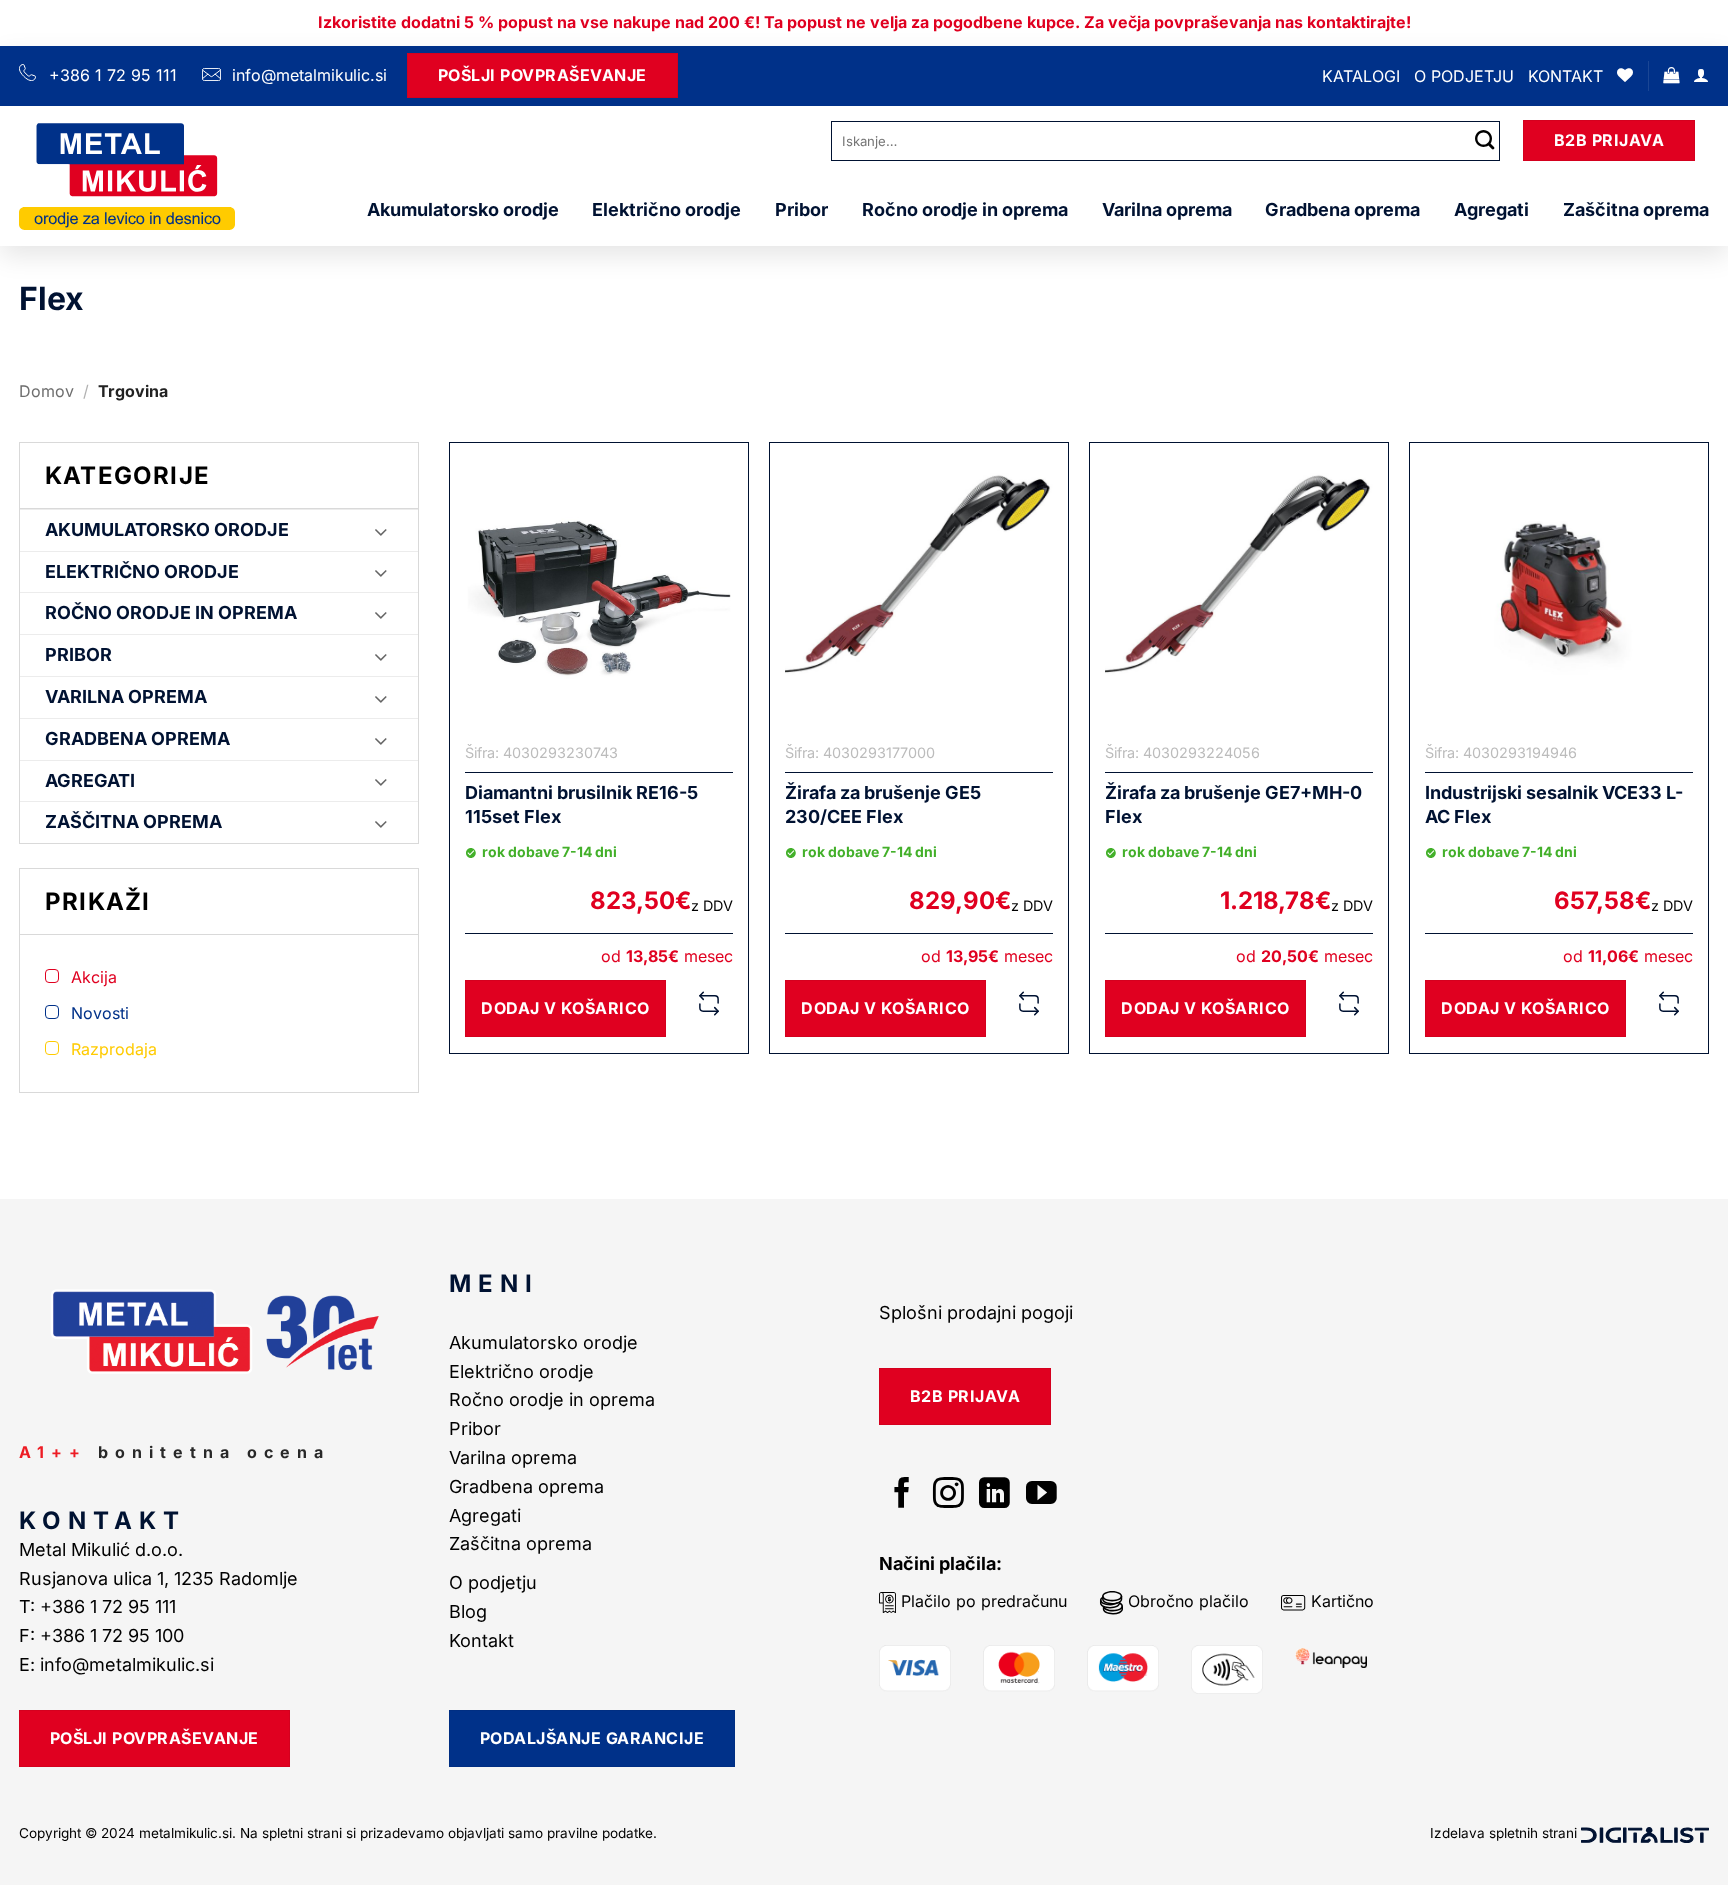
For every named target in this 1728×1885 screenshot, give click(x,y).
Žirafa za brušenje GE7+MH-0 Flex (1233, 804)
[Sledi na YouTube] (1041, 1495)
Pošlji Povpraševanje (542, 75)
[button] (1671, 75)
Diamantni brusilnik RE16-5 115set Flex (581, 804)
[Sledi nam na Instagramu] (948, 1495)
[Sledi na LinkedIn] (994, 1495)
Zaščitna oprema (1636, 209)
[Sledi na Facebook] (902, 1495)
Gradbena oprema (1342, 209)
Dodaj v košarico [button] (565, 1008)
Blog (468, 1611)
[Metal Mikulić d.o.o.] (127, 175)
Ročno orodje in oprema (965, 209)
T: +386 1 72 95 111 (100, 1606)
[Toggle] (381, 530)
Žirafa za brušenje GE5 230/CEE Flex (883, 804)
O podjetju (1464, 76)
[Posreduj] (1485, 140)
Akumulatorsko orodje (463, 209)
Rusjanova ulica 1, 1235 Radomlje (161, 1578)
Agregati (1491, 209)
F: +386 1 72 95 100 (104, 1635)
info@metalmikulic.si (307, 75)
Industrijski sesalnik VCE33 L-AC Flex (1554, 804)
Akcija (94, 977)
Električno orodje (666, 209)
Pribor (801, 209)
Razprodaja (114, 1049)
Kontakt (1565, 76)
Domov (46, 391)
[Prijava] (1701, 75)
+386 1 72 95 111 (113, 75)
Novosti (100, 1013)
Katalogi (1361, 76)
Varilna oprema (1167, 209)
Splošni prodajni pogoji (976, 1312)
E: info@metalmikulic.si (116, 1664)
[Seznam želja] (1625, 75)
